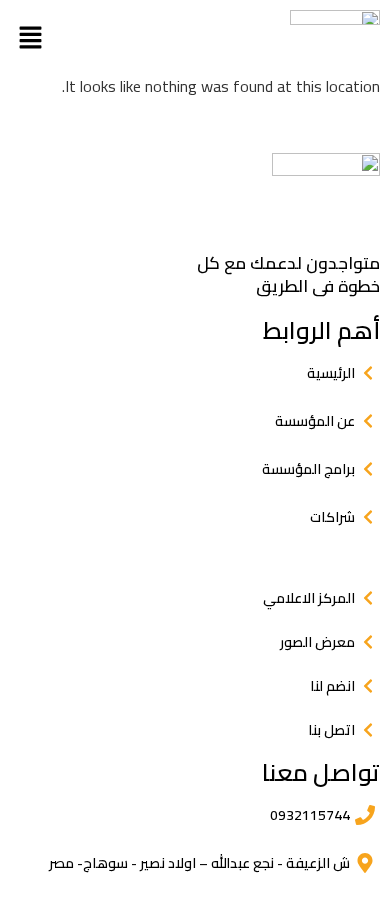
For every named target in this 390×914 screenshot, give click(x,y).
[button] (30, 37)
